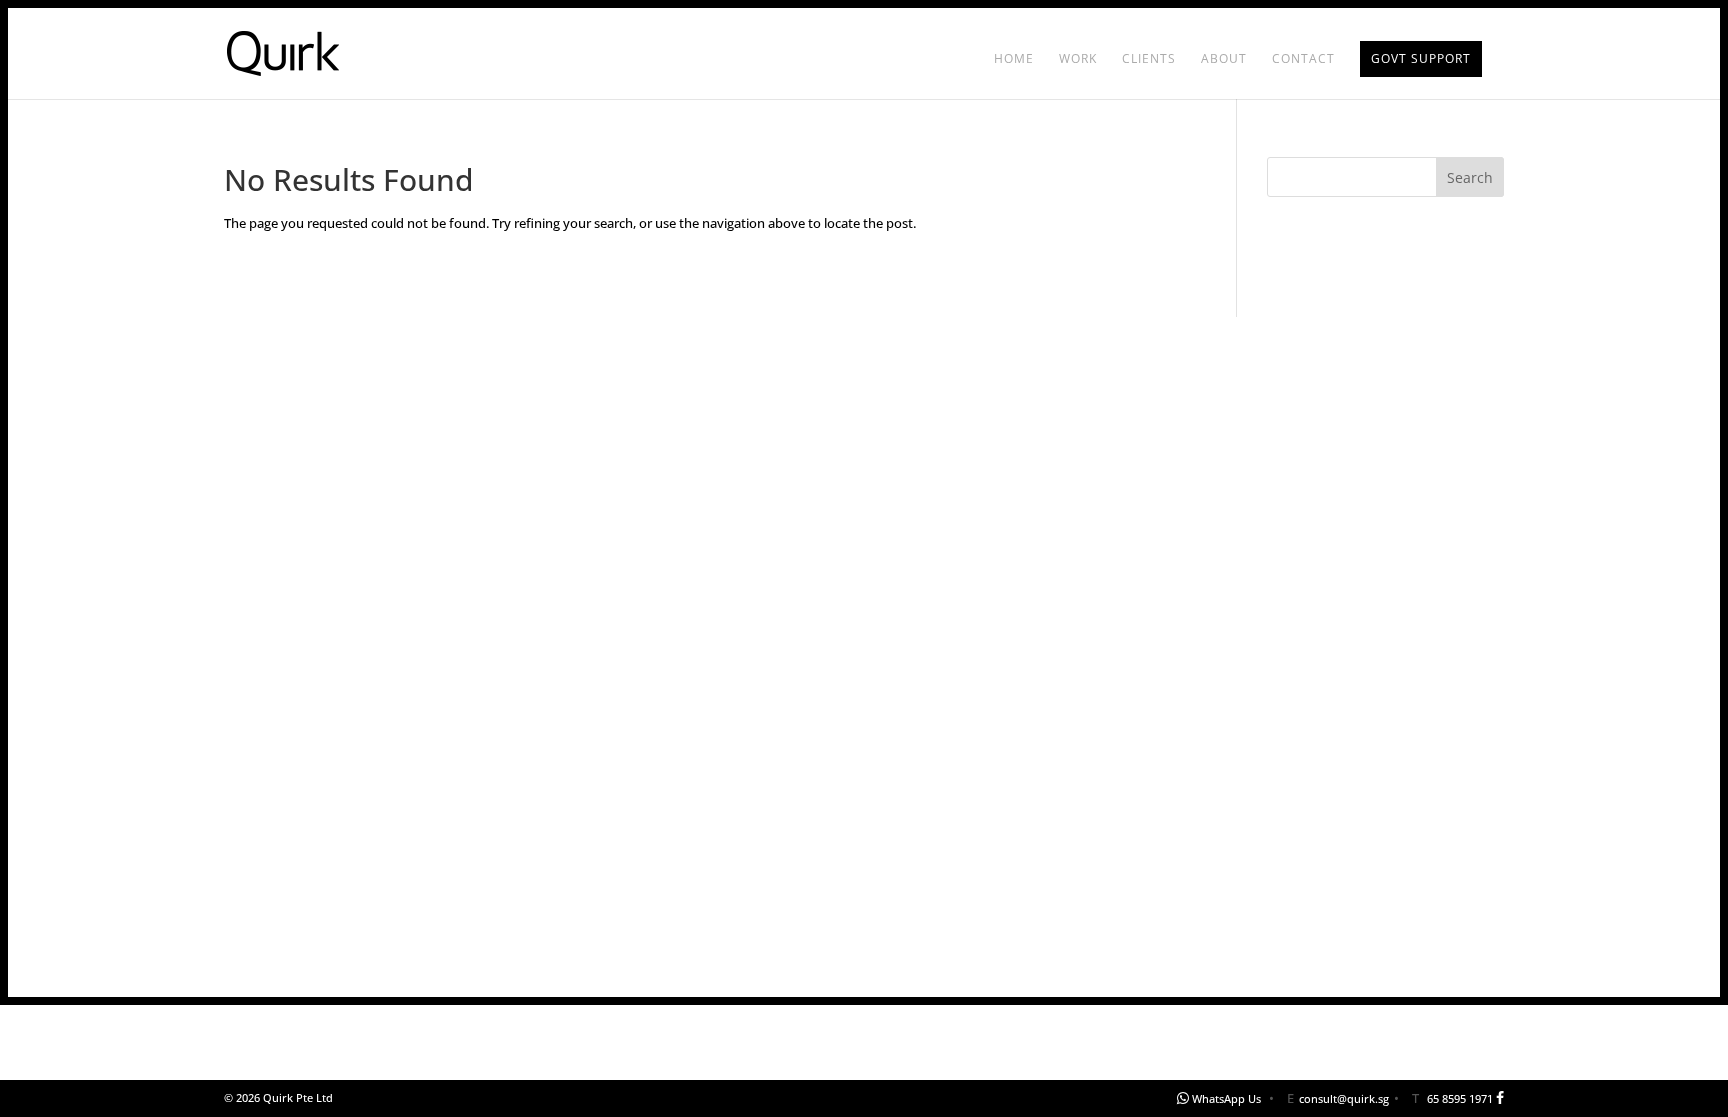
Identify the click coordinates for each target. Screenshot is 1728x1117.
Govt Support (1421, 58)
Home (1014, 59)
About (1224, 59)
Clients (1149, 59)
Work (1078, 59)
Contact (1303, 59)
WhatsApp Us (1226, 1098)
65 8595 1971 (1460, 1098)
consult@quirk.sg (1344, 1098)
